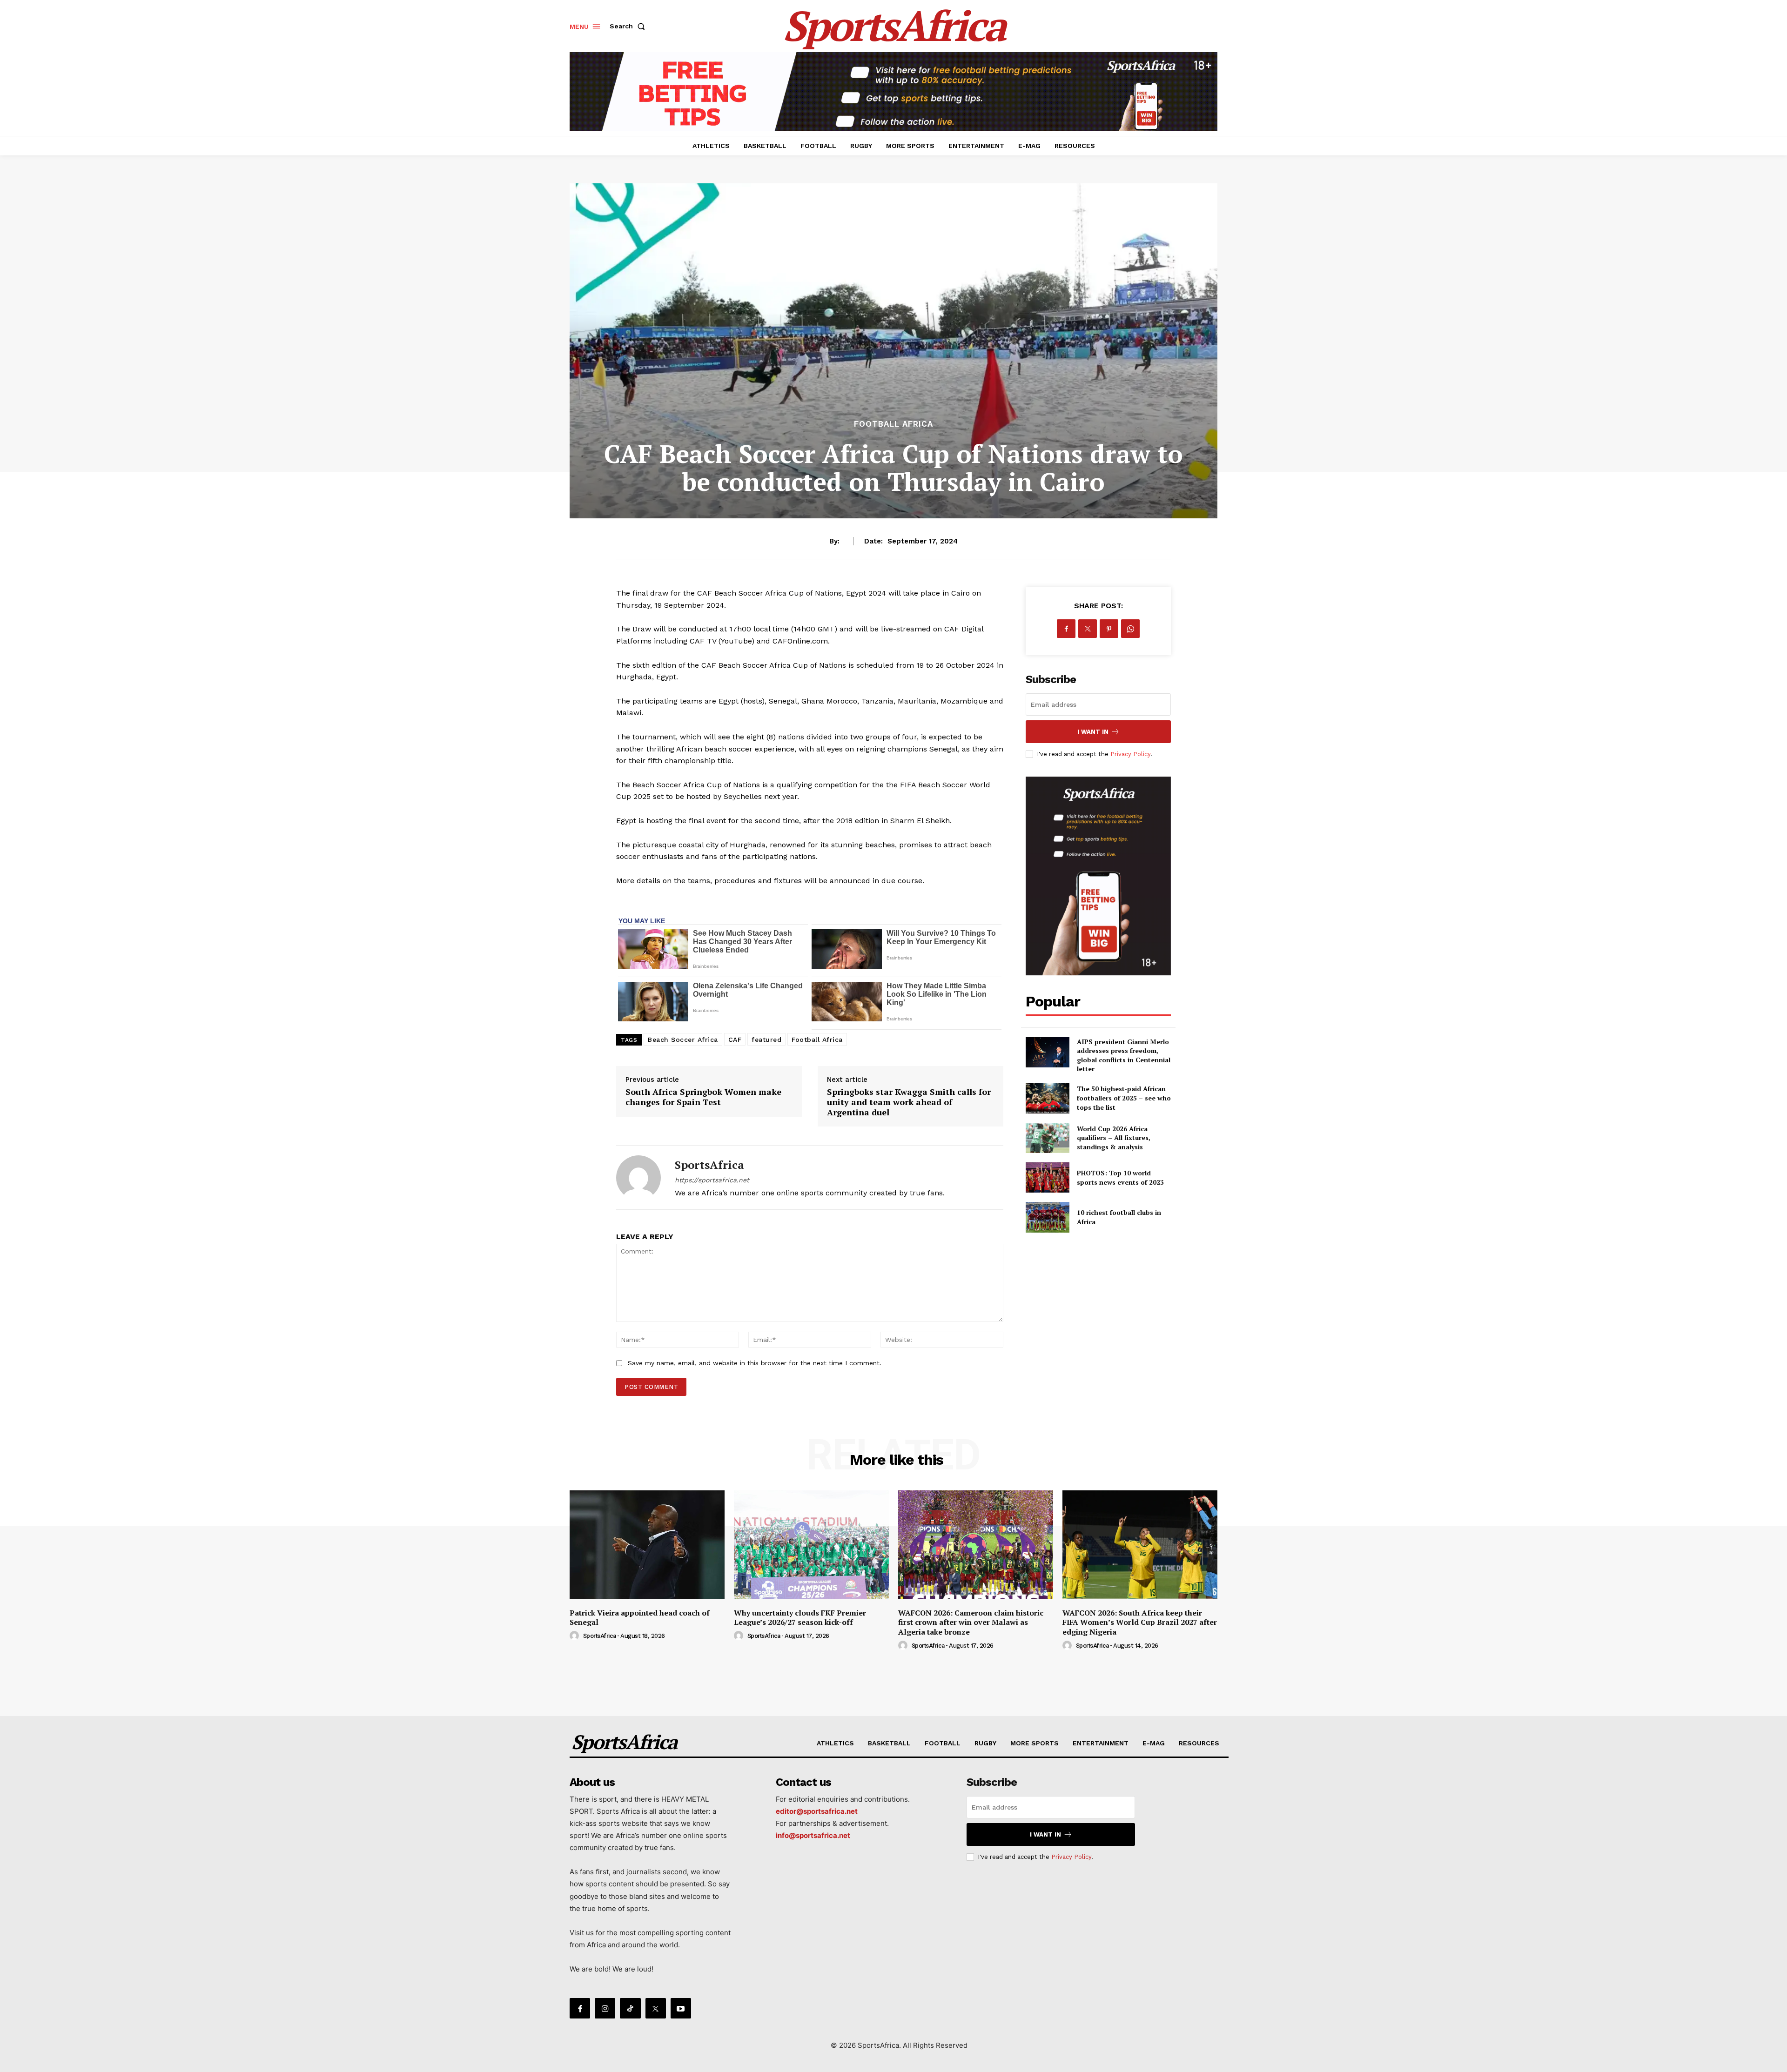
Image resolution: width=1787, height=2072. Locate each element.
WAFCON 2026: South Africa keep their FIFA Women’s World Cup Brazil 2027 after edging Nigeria (1140, 1623)
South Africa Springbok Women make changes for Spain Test (703, 1097)
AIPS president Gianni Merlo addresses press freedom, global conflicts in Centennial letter (1124, 1055)
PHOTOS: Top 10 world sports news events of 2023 (1120, 1177)
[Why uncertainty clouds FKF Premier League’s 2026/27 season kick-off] (811, 1545)
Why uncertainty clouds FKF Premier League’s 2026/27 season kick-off (800, 1618)
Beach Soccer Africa (683, 1039)
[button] (629, 26)
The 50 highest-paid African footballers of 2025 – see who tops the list (1124, 1098)
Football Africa (893, 424)
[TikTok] (630, 2008)
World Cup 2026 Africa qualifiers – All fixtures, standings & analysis (1114, 1138)
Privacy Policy (1130, 754)
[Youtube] (681, 2008)
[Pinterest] (1109, 629)
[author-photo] (576, 1636)
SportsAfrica (709, 1165)
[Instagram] (605, 2008)
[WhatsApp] (1130, 629)
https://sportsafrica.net (712, 1180)
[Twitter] (1088, 629)
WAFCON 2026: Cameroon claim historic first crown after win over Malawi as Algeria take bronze (971, 1623)
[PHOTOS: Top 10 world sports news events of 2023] (1047, 1177)
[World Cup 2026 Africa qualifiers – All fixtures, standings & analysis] (1047, 1138)
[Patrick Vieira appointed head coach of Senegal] (647, 1545)
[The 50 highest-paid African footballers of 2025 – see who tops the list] (1047, 1098)
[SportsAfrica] (638, 1177)
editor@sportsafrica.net (817, 1811)
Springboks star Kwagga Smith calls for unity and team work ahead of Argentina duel (909, 1102)
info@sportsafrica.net (813, 1835)
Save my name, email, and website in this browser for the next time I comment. (755, 1363)
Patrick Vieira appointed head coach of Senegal (640, 1618)
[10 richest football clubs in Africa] (1047, 1217)
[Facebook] (1066, 629)
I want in (1093, 732)
